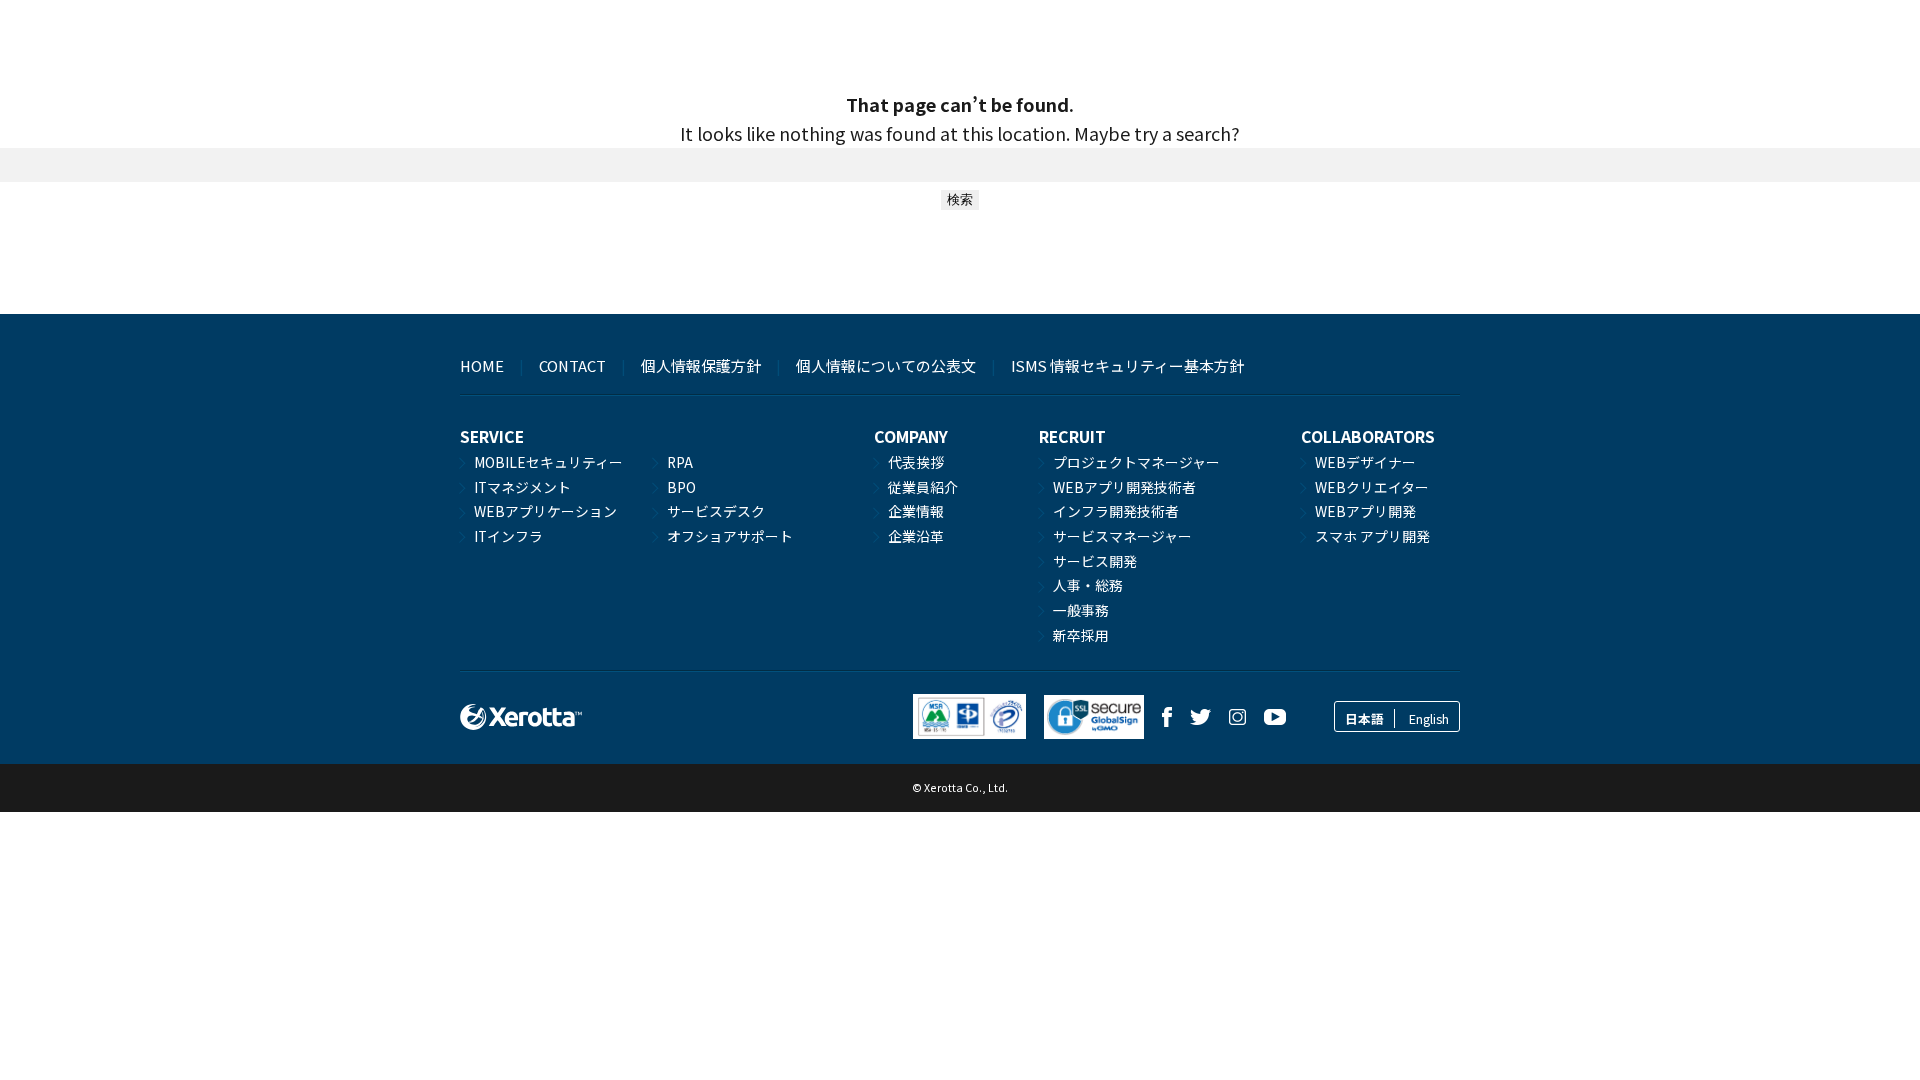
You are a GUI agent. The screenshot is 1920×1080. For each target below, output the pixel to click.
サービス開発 (1095, 561)
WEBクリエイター (1372, 487)
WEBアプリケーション (545, 511)
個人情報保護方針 (701, 365)
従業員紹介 (923, 487)
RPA (680, 462)
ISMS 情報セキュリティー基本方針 (1127, 365)
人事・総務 (1088, 585)
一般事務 (1081, 610)
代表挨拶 (916, 462)
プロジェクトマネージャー (1136, 462)
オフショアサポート (730, 536)
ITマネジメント (522, 487)
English (1429, 718)
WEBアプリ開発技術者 (1124, 487)
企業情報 (916, 511)
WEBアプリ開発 (1365, 511)
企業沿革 (916, 536)
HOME (482, 365)
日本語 (1364, 718)
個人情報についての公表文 (886, 365)
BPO (681, 487)
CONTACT (572, 365)
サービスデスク (716, 511)
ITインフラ (508, 536)
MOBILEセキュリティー (548, 462)
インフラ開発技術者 (1116, 511)
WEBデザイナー (1365, 462)
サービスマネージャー (1122, 536)
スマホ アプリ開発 (1372, 536)
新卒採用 (1081, 635)
